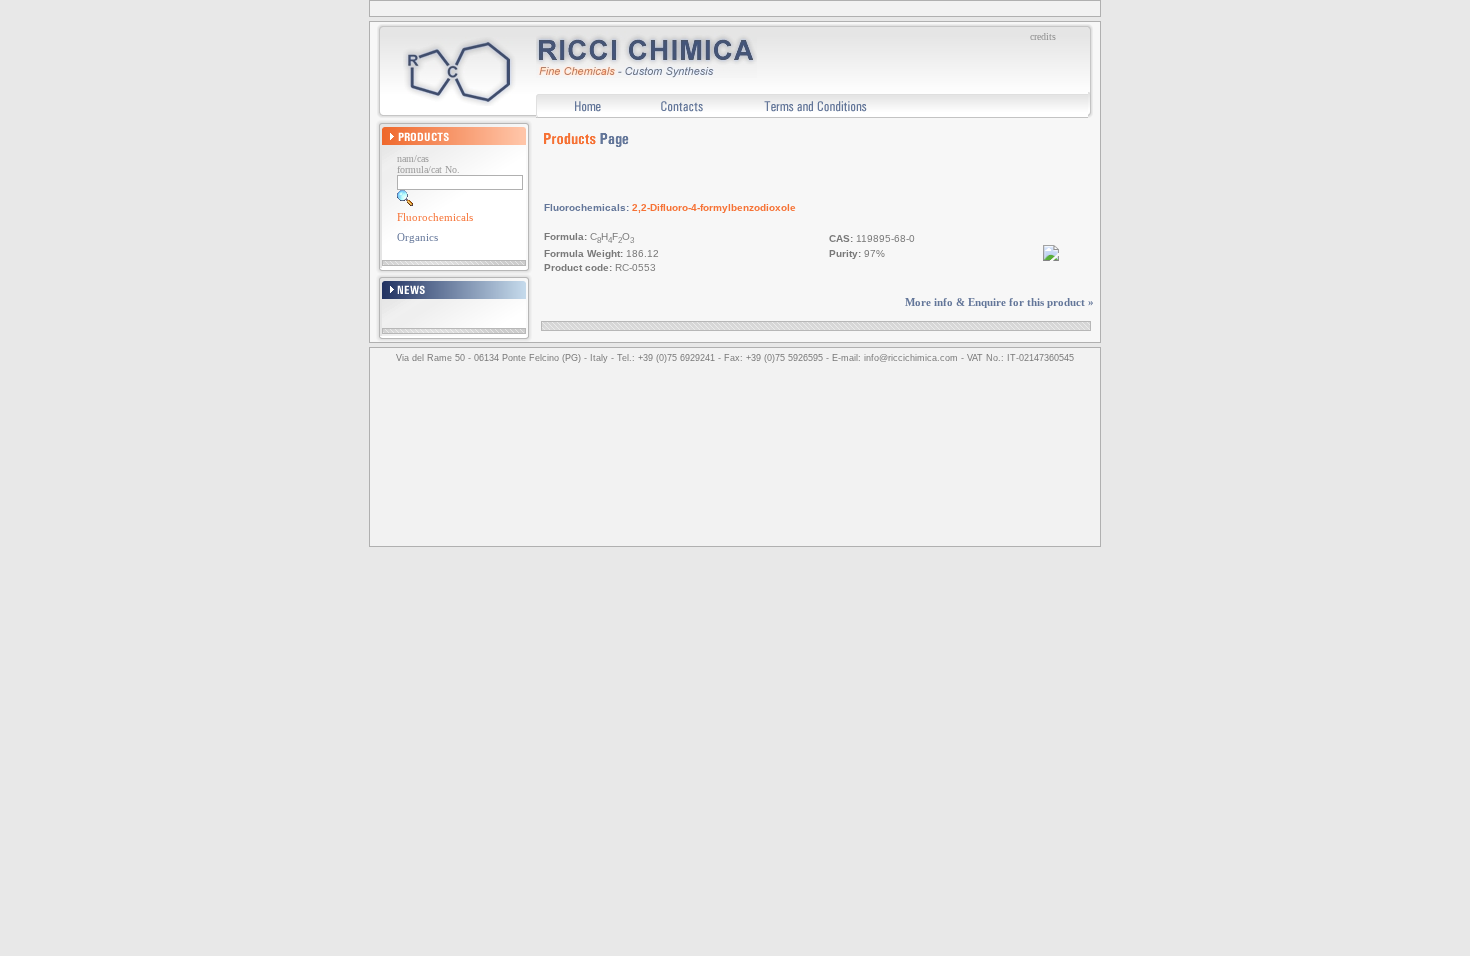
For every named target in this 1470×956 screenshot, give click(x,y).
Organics (417, 237)
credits (1043, 36)
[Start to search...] (405, 195)
